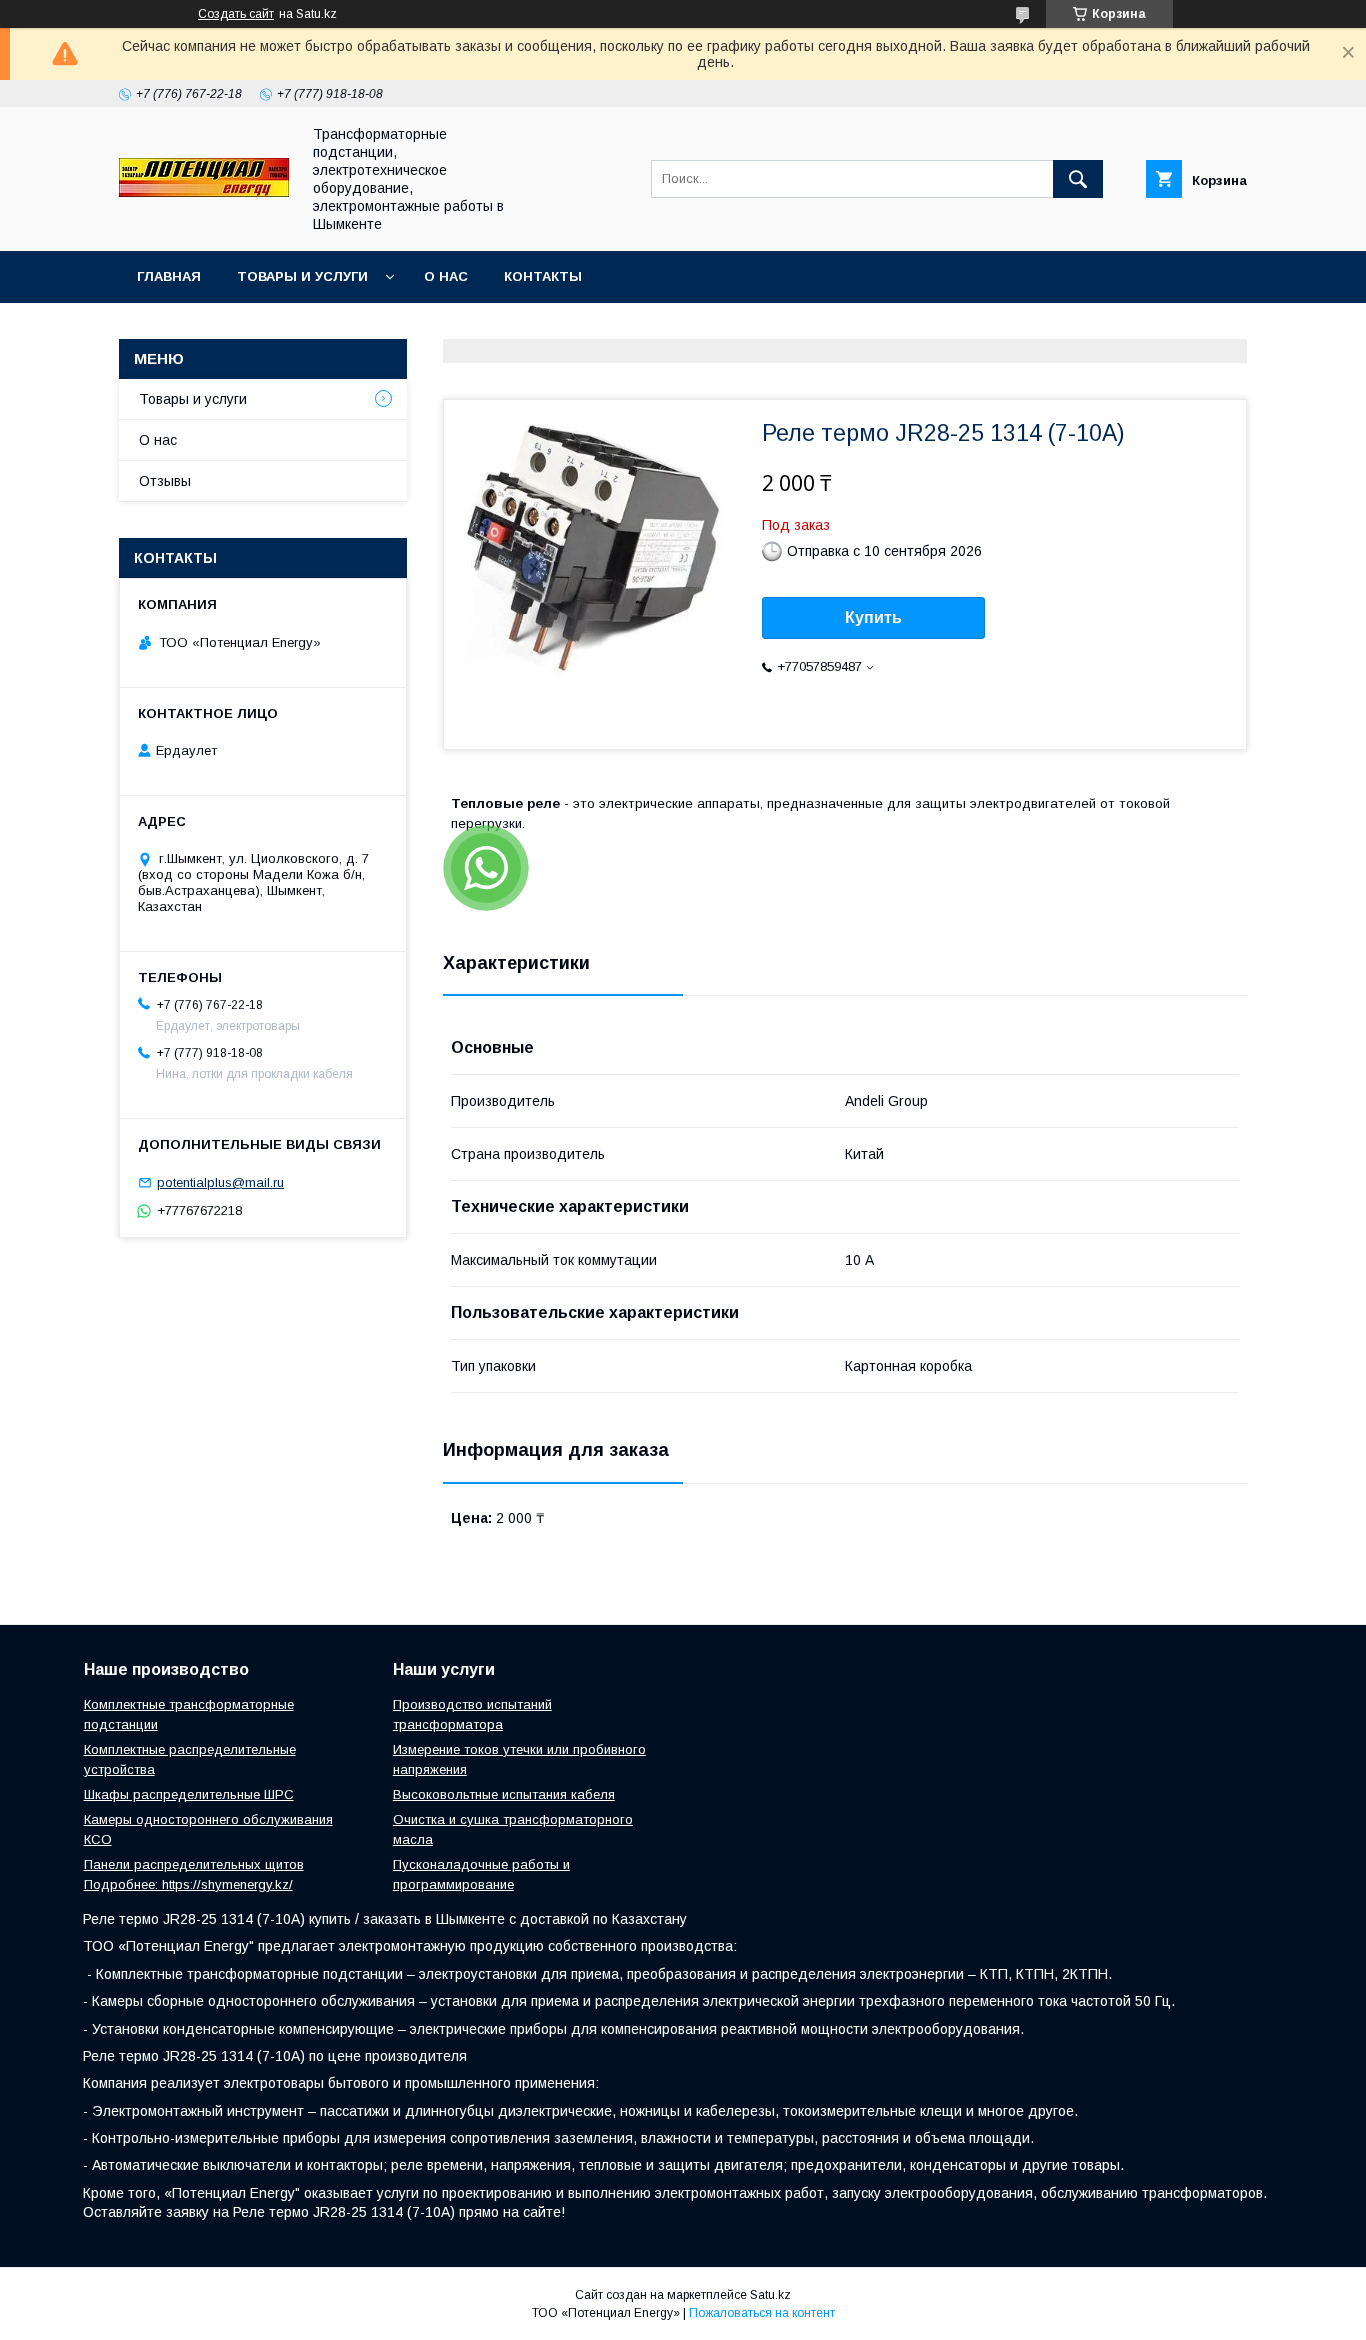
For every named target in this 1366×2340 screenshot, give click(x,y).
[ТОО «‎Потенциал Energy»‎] (204, 192)
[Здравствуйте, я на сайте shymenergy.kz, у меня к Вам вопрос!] (486, 868)
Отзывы (165, 481)
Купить (873, 617)
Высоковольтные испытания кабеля (504, 1794)
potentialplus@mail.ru (220, 1182)
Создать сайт (236, 14)
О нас (446, 276)
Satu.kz (770, 2295)
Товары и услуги (302, 276)
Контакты (543, 276)
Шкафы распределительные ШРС (189, 1794)
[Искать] (1078, 179)
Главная (169, 276)
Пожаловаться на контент (762, 2313)
